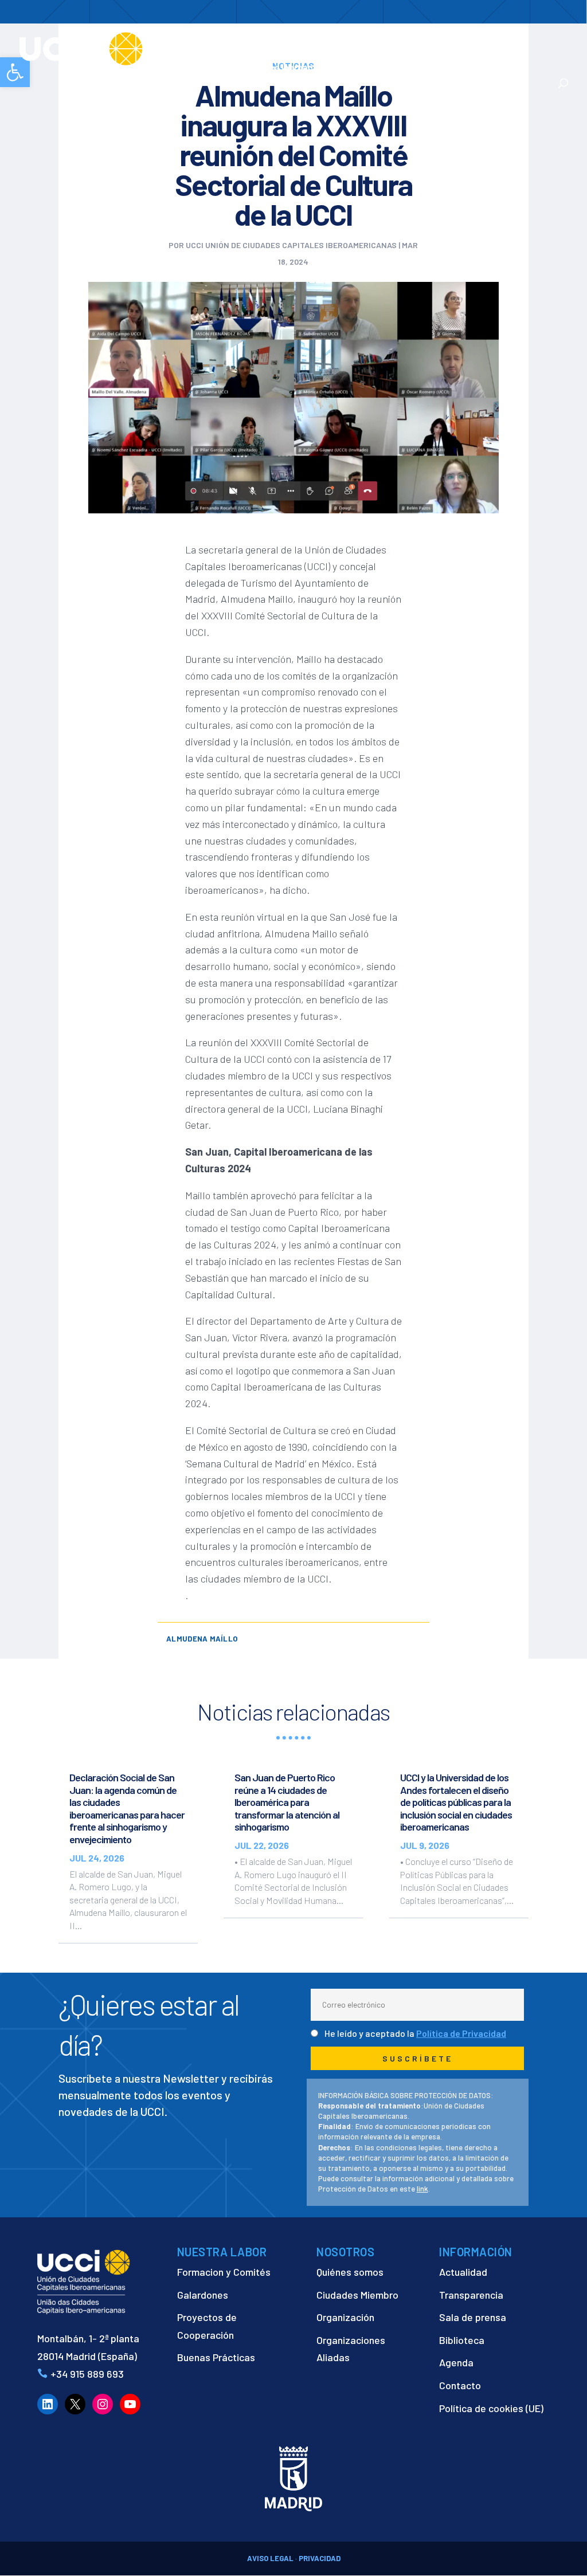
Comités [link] (462, 41)
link (422, 2189)
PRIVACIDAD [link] (320, 2558)
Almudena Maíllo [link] (202, 1639)
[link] (123, 48)
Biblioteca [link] (462, 2340)
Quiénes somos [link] (350, 2272)
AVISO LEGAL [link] (270, 2558)
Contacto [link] (459, 68)
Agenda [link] (456, 2362)
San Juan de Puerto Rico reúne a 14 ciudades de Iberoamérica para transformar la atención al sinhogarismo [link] (287, 1802)
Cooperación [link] (332, 41)
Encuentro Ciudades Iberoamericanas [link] (297, 61)
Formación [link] (407, 41)
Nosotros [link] (260, 41)
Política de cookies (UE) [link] (491, 2408)
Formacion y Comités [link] (224, 2272)
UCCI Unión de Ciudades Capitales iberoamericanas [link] (291, 245)
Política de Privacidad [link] (461, 2033)
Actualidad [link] (390, 68)
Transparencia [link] (471, 2295)
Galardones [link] (203, 2295)
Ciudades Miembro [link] (357, 2295)
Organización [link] (345, 2317)
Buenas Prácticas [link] (216, 2357)
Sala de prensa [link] (473, 2317)
